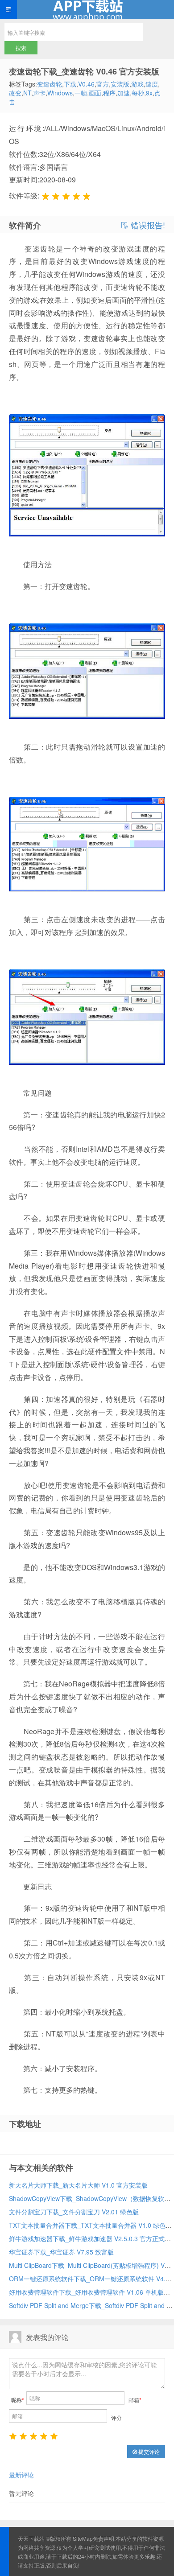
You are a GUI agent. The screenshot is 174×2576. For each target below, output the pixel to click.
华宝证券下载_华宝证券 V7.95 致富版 (61, 2252)
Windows (60, 93)
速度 (152, 84)
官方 (103, 84)
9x (149, 93)
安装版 (120, 84)
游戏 (137, 84)
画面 (95, 93)
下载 (70, 84)
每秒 (138, 93)
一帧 (81, 93)
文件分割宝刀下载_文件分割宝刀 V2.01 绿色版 (74, 2212)
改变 (15, 93)
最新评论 (21, 2475)
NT (27, 93)
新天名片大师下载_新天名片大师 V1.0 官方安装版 (78, 2185)
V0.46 (86, 84)
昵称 (18, 2400)
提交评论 (148, 2451)
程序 (109, 93)
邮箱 (135, 2400)
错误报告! (147, 225)
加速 (124, 93)
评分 (116, 2417)
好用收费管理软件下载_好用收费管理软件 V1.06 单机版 (86, 2292)
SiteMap (83, 2538)
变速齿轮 (50, 84)
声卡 (39, 93)
